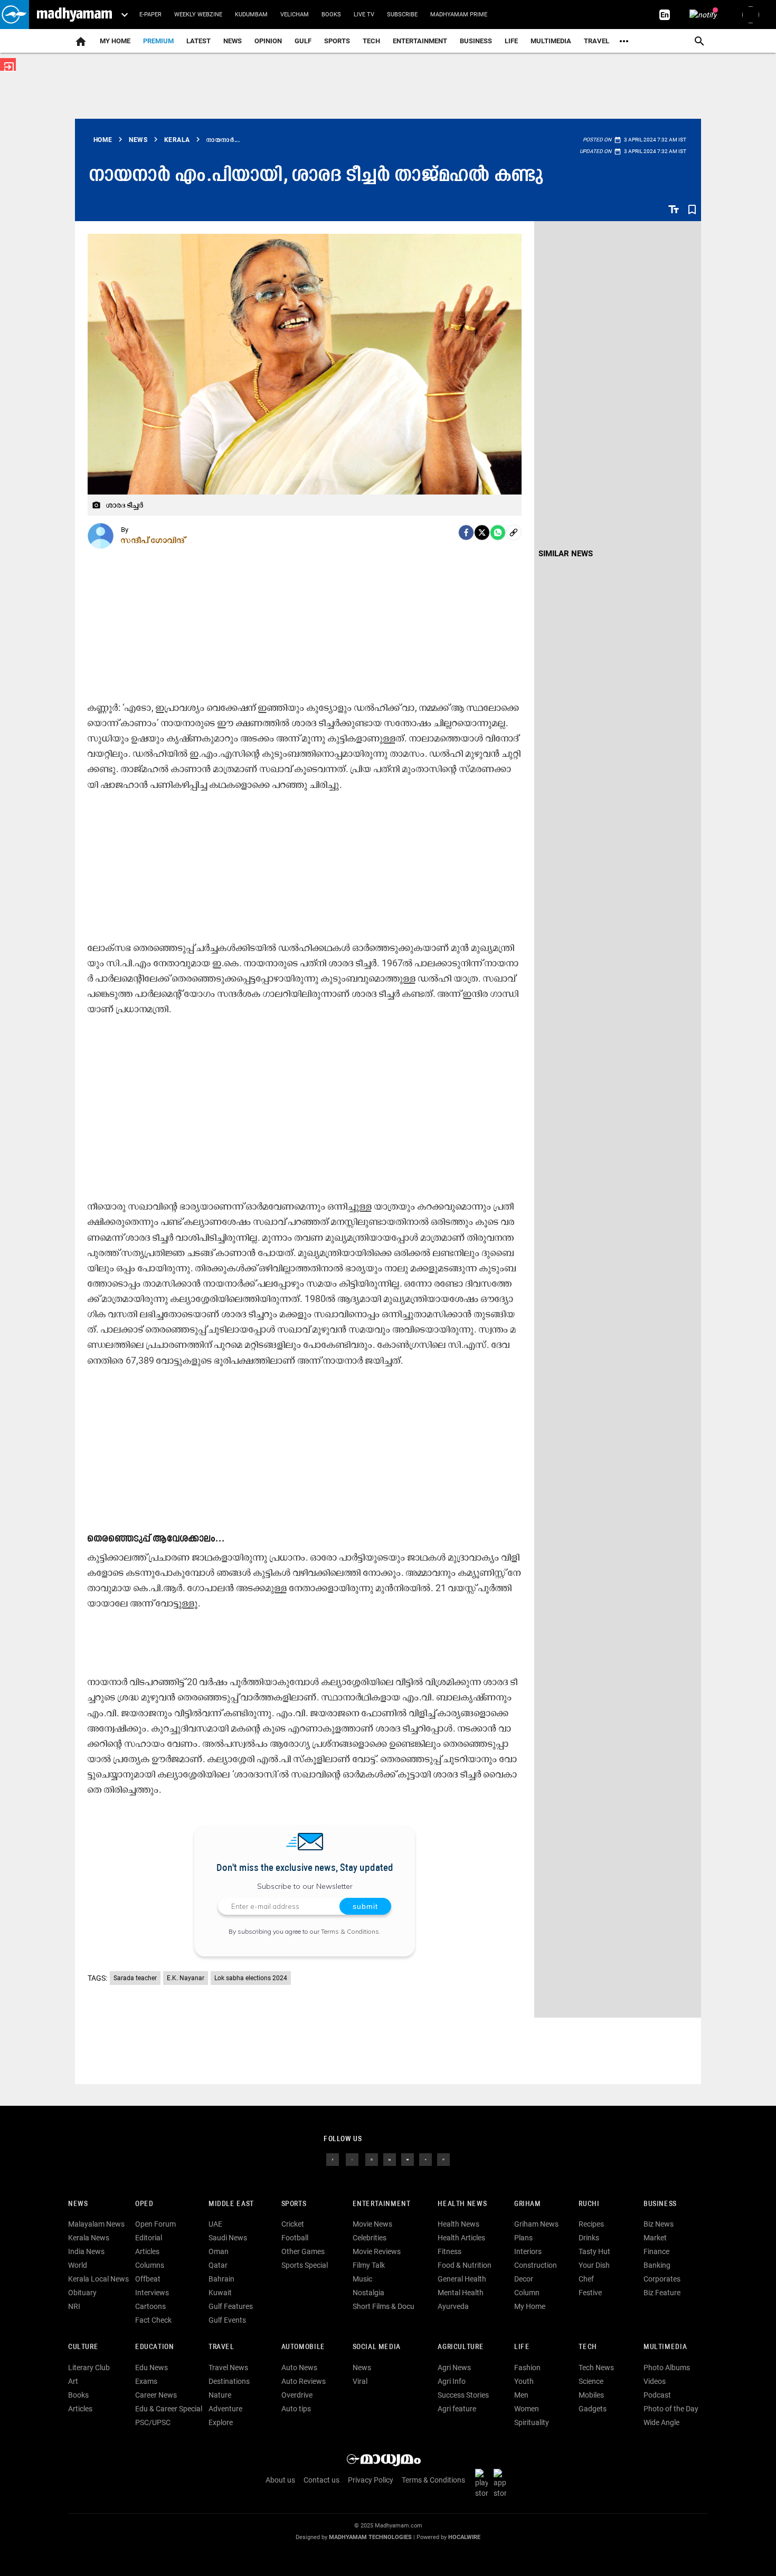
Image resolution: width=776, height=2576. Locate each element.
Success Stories (463, 2395)
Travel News (228, 2368)
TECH (371, 41)
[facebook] (466, 533)
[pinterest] (443, 2159)
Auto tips (296, 2409)
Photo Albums (667, 2368)
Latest (198, 41)
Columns (150, 2265)
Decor (524, 2279)
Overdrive (297, 2395)
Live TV (364, 15)
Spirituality (532, 2422)
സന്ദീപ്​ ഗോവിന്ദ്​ (153, 540)
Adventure (225, 2409)
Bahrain (221, 2279)
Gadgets (593, 2409)
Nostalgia (368, 2293)
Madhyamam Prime (459, 15)
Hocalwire (464, 2537)
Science (591, 2381)
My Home (115, 41)
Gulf (303, 41)
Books (331, 15)
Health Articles (461, 2238)
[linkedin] (390, 2159)
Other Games (303, 2251)
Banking (657, 2265)
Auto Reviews (304, 2381)
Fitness (449, 2251)
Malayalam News (96, 2224)
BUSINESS (660, 2204)
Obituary (82, 2293)
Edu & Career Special (169, 2409)
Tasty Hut (594, 2251)
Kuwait (220, 2293)
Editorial (149, 2238)
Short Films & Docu (384, 2306)
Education (155, 2347)
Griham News (536, 2224)
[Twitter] (482, 533)
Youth (524, 2381)
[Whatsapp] (498, 533)
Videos (655, 2381)
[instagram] (372, 2159)
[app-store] (502, 2483)
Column (527, 2293)
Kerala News (89, 2238)
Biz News (659, 2224)
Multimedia (551, 41)
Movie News (372, 2224)
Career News (156, 2395)
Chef (586, 2279)
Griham (528, 2204)
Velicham (295, 15)
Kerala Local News (98, 2279)
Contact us (321, 2480)
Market (655, 2238)
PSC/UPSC (153, 2422)
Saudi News (228, 2238)
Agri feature (457, 2409)
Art (73, 2381)
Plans (523, 2238)
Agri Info (452, 2381)
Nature (220, 2395)
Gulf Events (227, 2320)
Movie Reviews (377, 2251)
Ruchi (589, 2204)
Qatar (218, 2265)
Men (521, 2395)
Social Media (377, 2347)
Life (511, 41)
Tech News (596, 2368)
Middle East (231, 2204)
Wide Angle (661, 2422)
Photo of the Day (671, 2409)
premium (158, 41)
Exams (146, 2381)
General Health (462, 2279)
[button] (15, 15)
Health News (462, 2204)
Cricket (293, 2224)
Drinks (589, 2238)
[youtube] (408, 2159)
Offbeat (148, 2279)
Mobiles (591, 2395)
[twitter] (352, 2159)
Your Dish (594, 2265)
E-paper (150, 15)
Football (295, 2238)
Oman (219, 2251)
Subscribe (402, 15)
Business (476, 41)
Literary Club (89, 2368)
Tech (588, 2347)
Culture (83, 2347)
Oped (144, 2204)
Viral (360, 2381)
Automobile (303, 2347)
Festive (590, 2293)
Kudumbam (251, 15)
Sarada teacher (135, 1978)
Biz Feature (662, 2293)
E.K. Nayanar (186, 1978)
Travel (597, 41)
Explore (221, 2422)
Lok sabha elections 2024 (251, 1978)
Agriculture (461, 2347)
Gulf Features (231, 2306)
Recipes (591, 2224)
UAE (215, 2224)
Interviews (152, 2293)
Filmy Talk (369, 2265)
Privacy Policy (371, 2480)
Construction (536, 2265)
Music (362, 2279)
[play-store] (484, 2483)
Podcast (657, 2395)
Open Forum (155, 2224)
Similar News (566, 554)
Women (527, 2409)
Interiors (528, 2251)
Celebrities (370, 2238)
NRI (74, 2306)
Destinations (229, 2381)
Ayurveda (453, 2306)
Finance (656, 2251)
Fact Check (153, 2320)
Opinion (268, 41)
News (233, 41)
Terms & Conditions (350, 1931)
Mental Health (461, 2293)
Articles (147, 2251)
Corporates (662, 2279)
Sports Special (305, 2265)
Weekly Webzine (198, 15)
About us (280, 2480)
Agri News (454, 2368)
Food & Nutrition (465, 2265)
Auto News (299, 2368)
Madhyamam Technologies (370, 2537)
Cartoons (150, 2306)
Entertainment (420, 41)
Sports (337, 41)
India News (86, 2251)
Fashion (527, 2368)
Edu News (152, 2368)
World (78, 2265)
